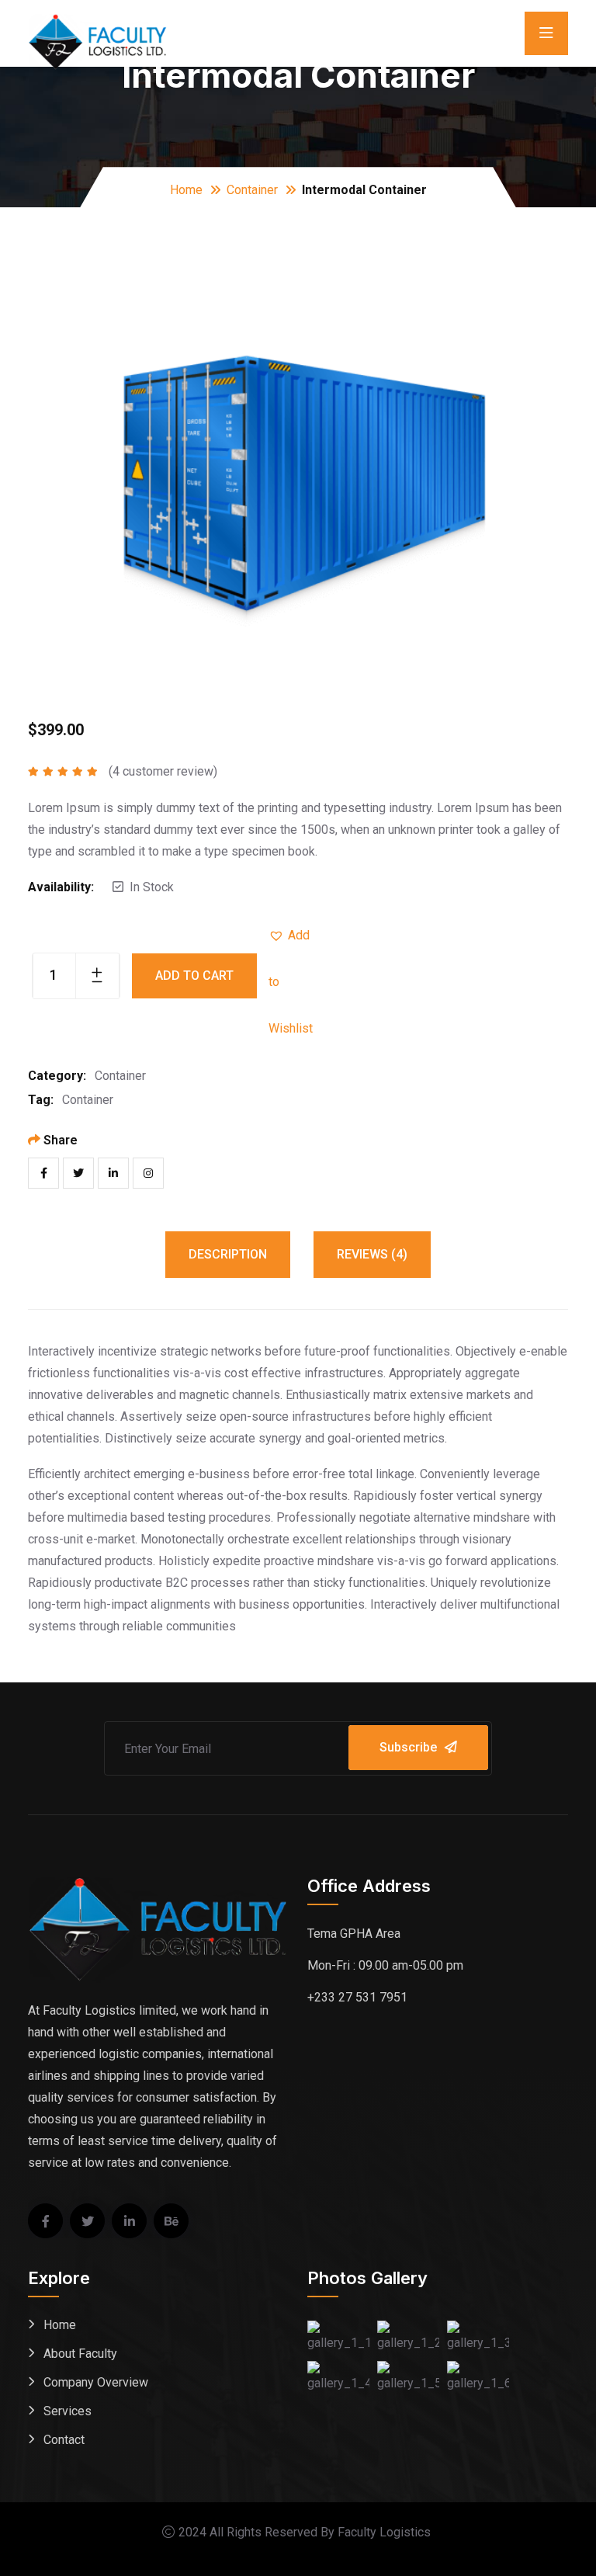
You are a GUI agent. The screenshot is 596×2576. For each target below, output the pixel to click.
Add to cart (194, 976)
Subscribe (408, 1747)
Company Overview (96, 2382)
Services (68, 2411)
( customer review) (163, 771)
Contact (64, 2440)
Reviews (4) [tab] (372, 1254)
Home (186, 190)
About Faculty (80, 2354)
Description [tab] (228, 1254)
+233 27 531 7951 (357, 1997)
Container (252, 190)
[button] (292, 936)
